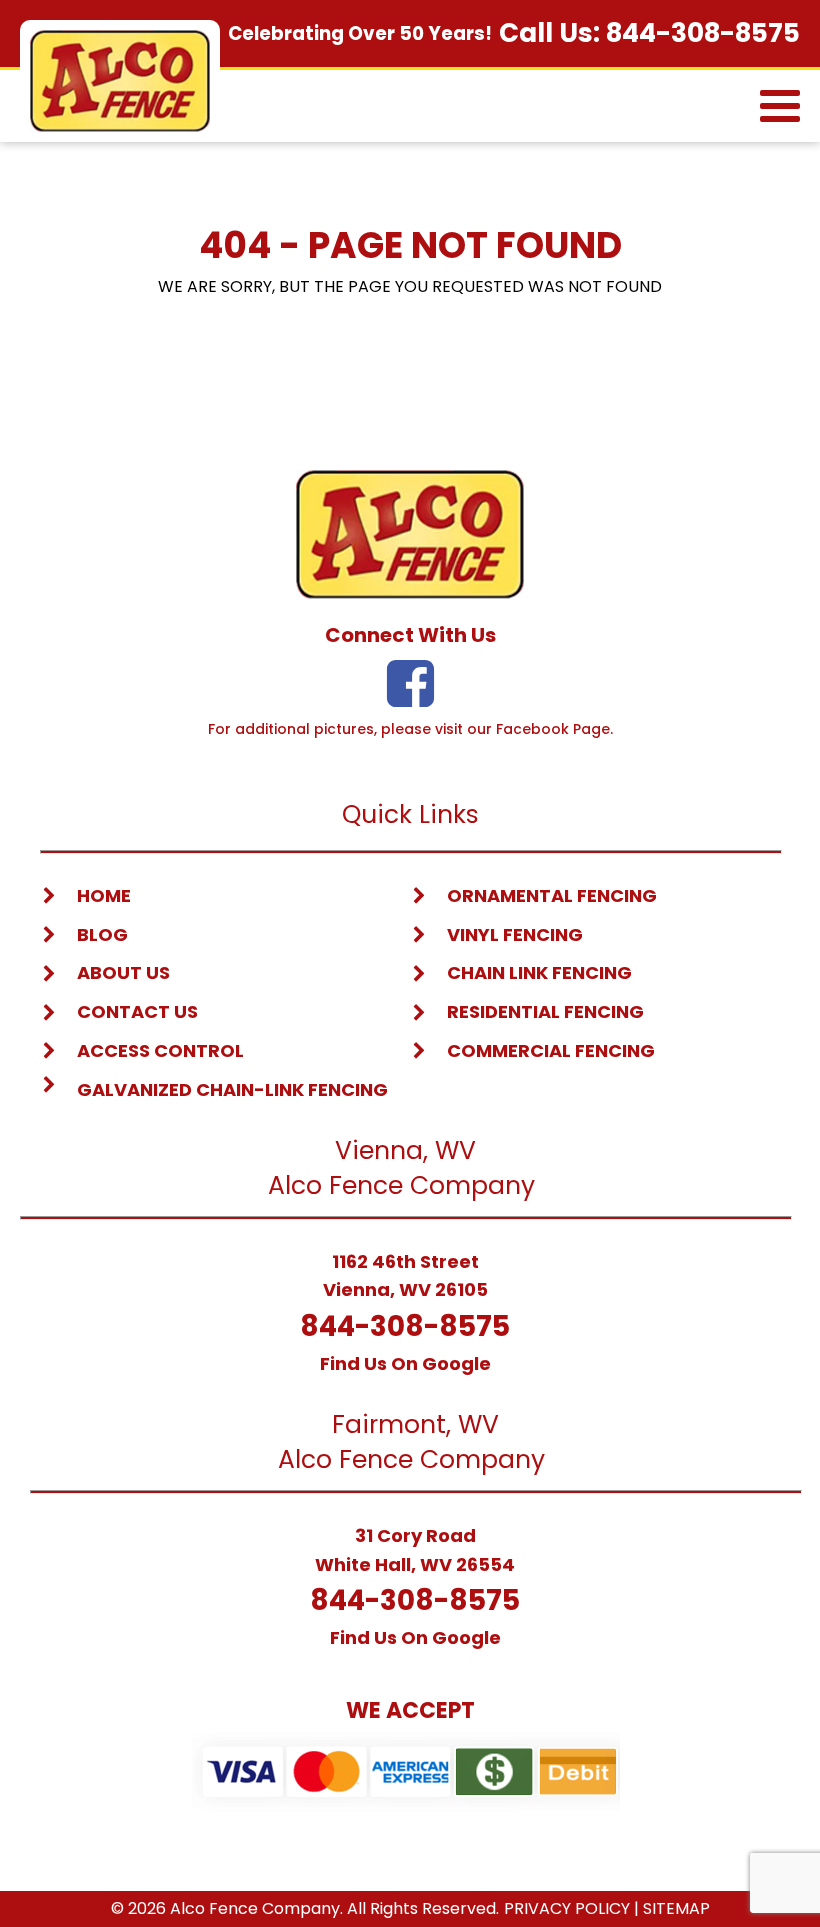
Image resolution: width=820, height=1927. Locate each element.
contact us (137, 1011)
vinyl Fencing (515, 934)
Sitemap (676, 1908)
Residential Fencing (545, 1011)
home (104, 895)
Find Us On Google (405, 1363)
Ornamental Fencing (552, 895)
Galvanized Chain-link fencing (232, 1089)
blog (102, 934)
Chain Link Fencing (539, 972)
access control (160, 1050)
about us (123, 972)
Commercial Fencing (551, 1050)
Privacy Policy (567, 1908)
